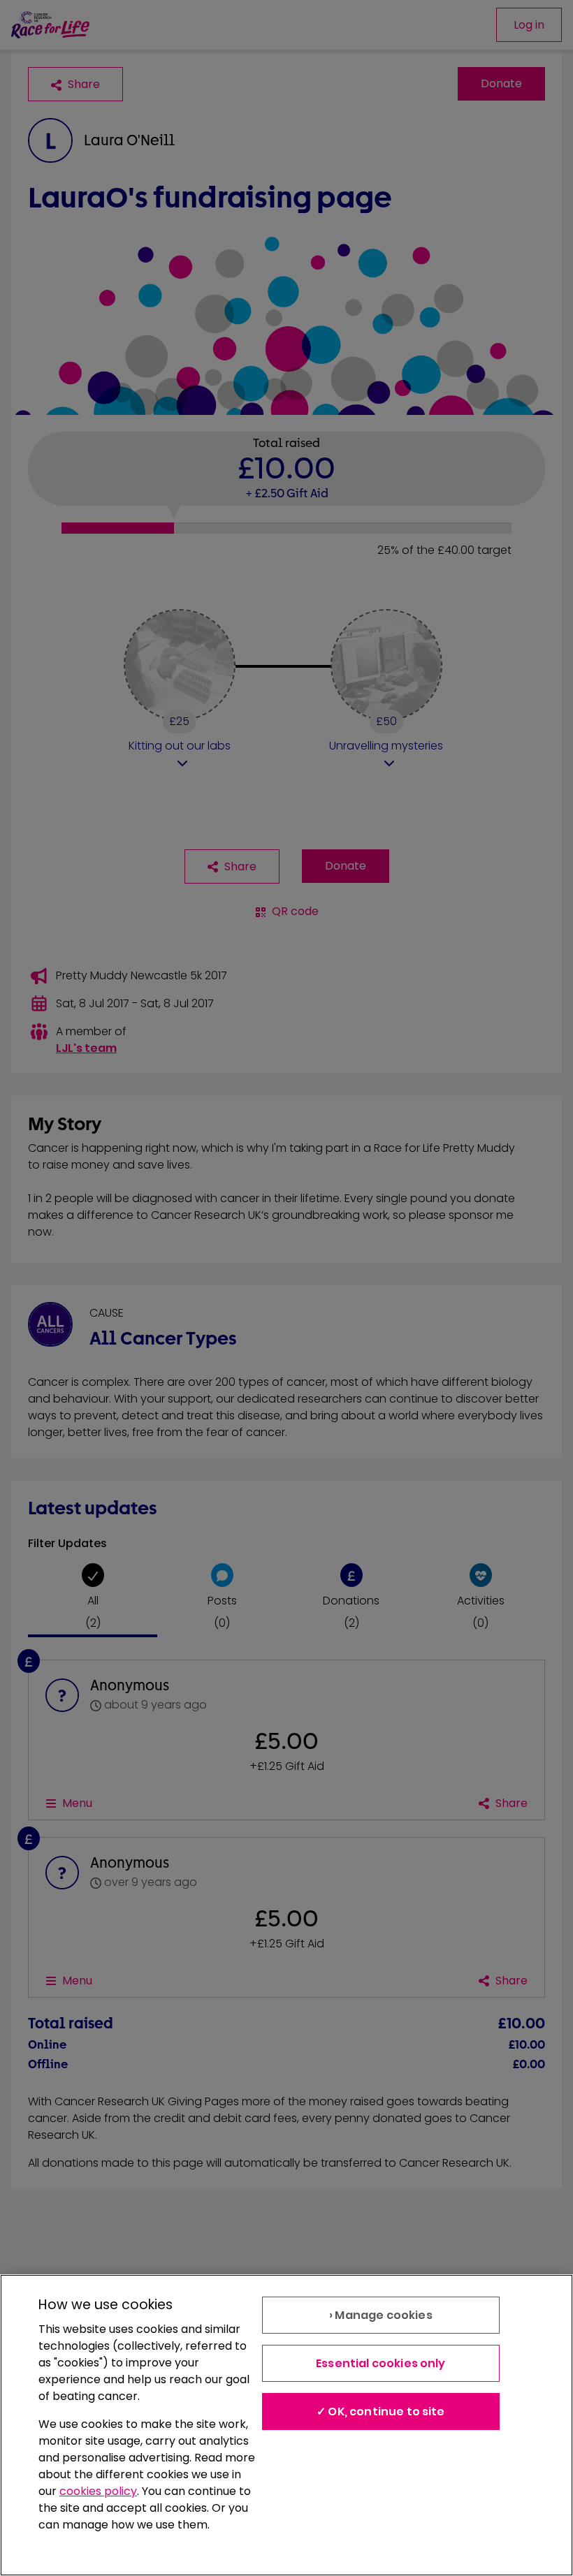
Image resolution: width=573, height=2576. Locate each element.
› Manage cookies (381, 2315)
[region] (286, 2425)
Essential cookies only (381, 2363)
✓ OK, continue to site (381, 2412)
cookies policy (98, 2491)
